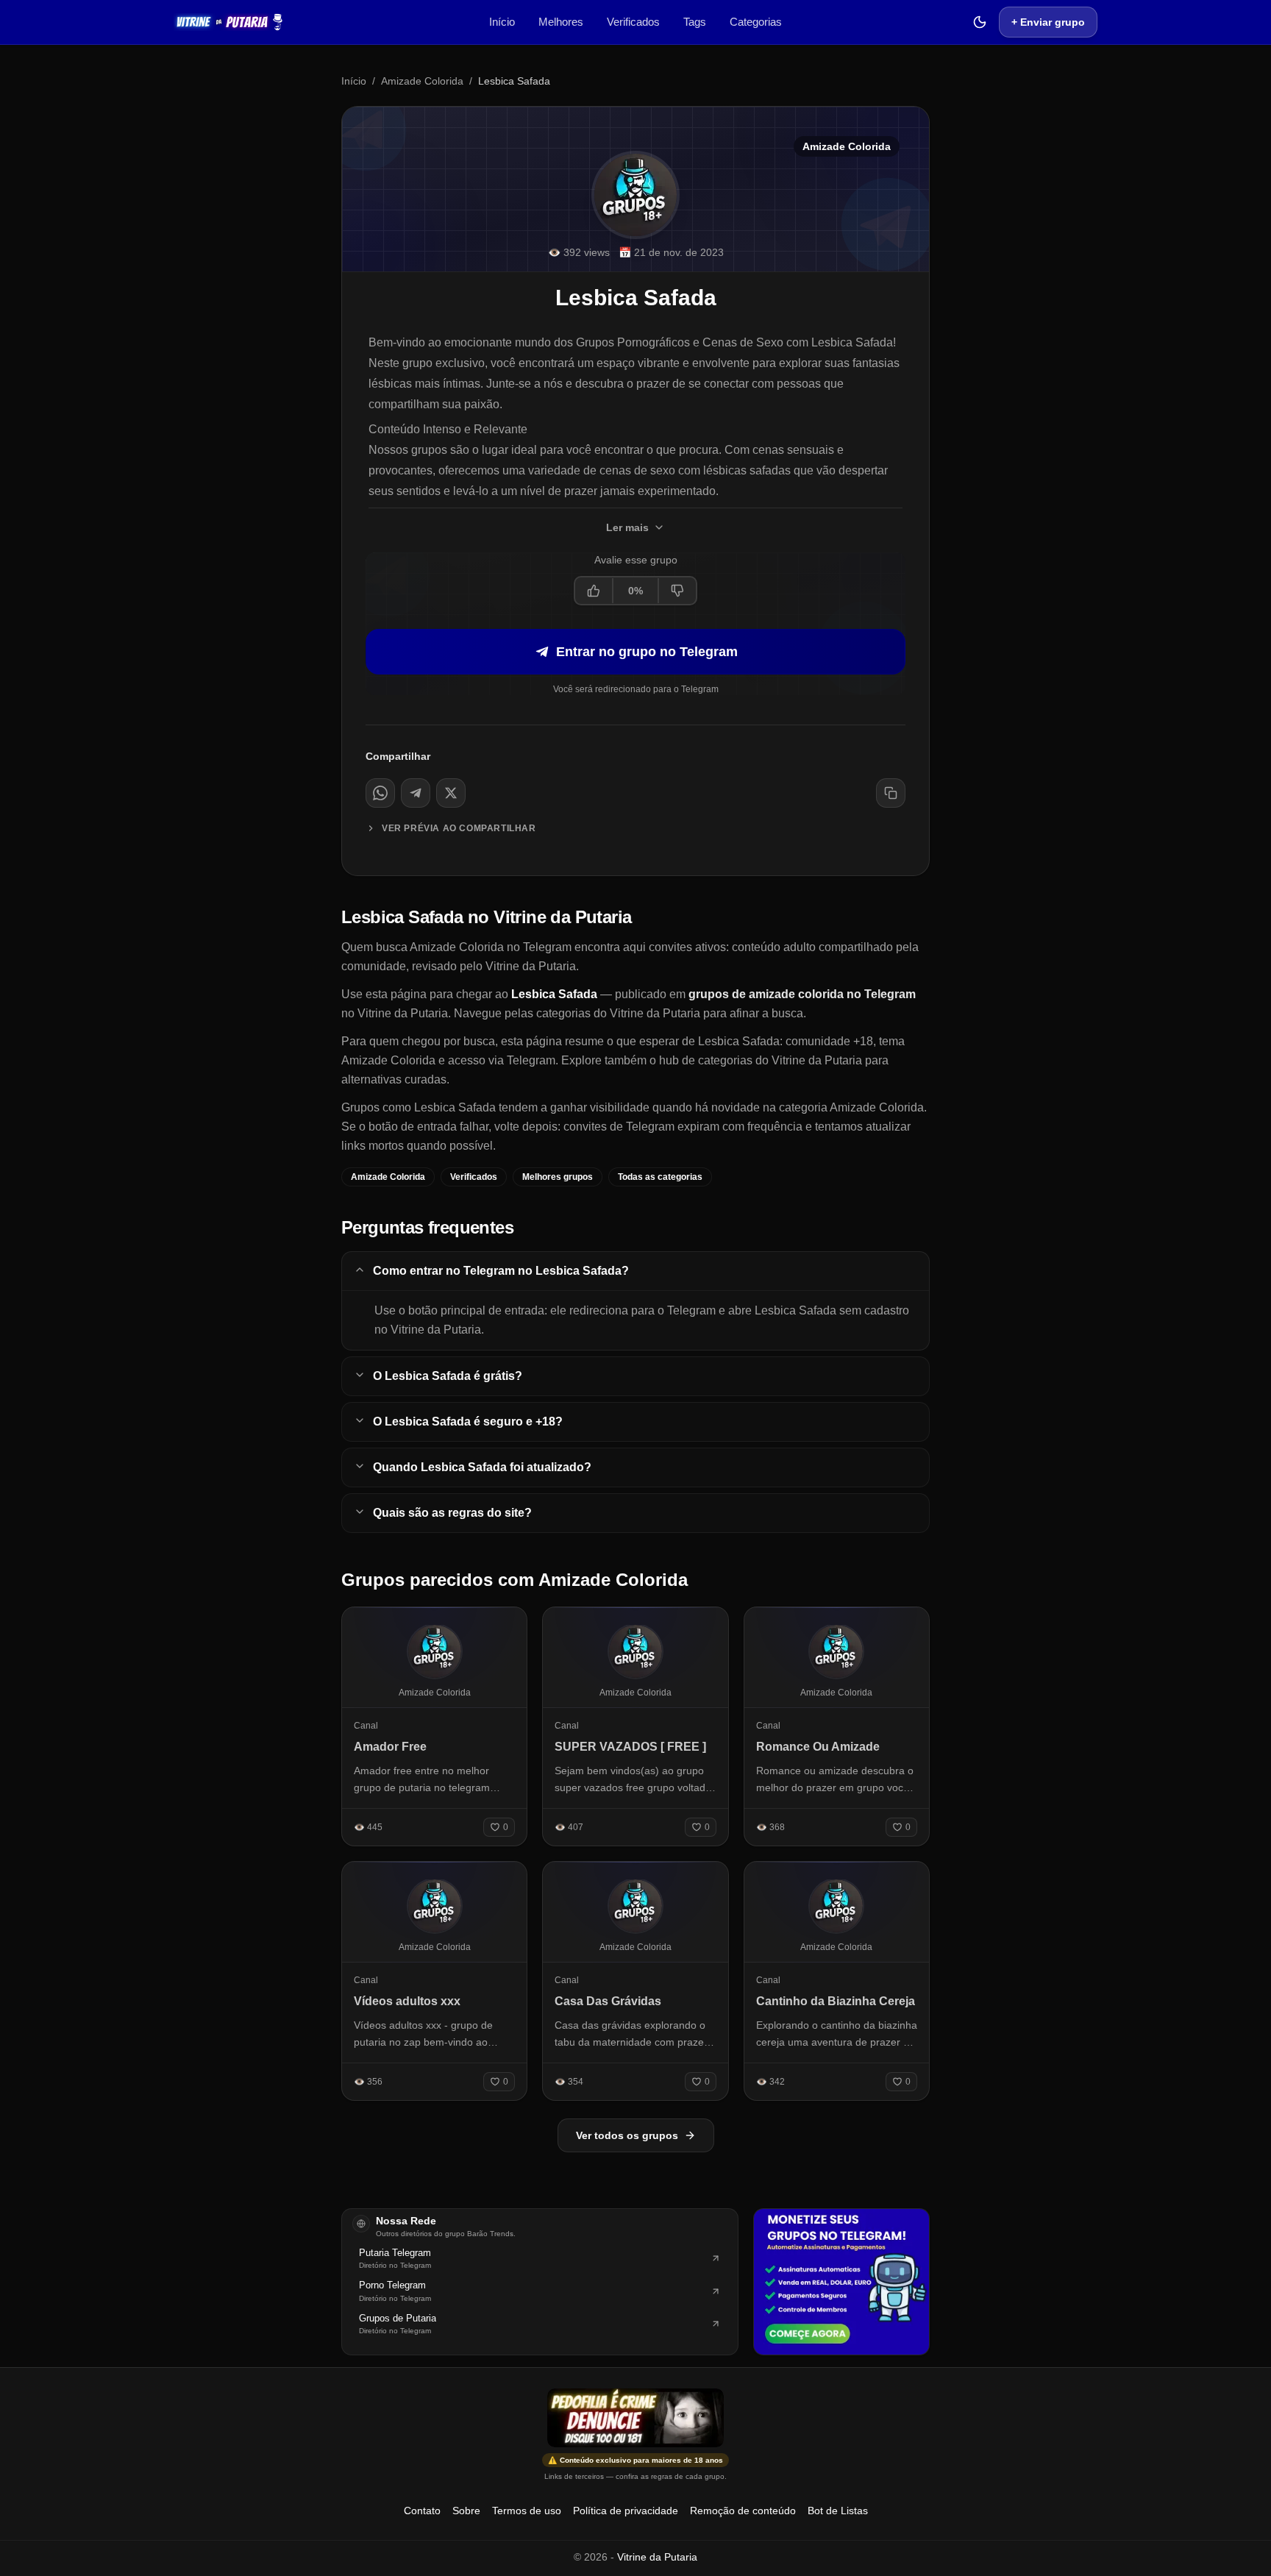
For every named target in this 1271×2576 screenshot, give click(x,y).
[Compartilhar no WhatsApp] (380, 793)
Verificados (633, 22)
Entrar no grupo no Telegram (647, 652)
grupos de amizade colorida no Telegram (802, 994)
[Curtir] (594, 591)
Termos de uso (527, 2511)
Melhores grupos (558, 1177)
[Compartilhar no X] (451, 793)
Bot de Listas (838, 2511)
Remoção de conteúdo (743, 2511)
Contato (422, 2511)
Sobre (466, 2511)
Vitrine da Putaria (657, 2557)
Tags (695, 22)
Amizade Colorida (422, 81)
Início (502, 22)
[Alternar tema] (980, 22)
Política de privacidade (626, 2511)
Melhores (561, 22)
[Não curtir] (677, 591)
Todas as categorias (660, 1177)
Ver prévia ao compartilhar (459, 828)
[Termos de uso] (635, 2418)
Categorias (756, 22)
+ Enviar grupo (1048, 22)
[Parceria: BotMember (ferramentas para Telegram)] (841, 2282)
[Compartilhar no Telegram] (416, 793)
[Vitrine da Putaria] (229, 22)
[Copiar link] (891, 793)
